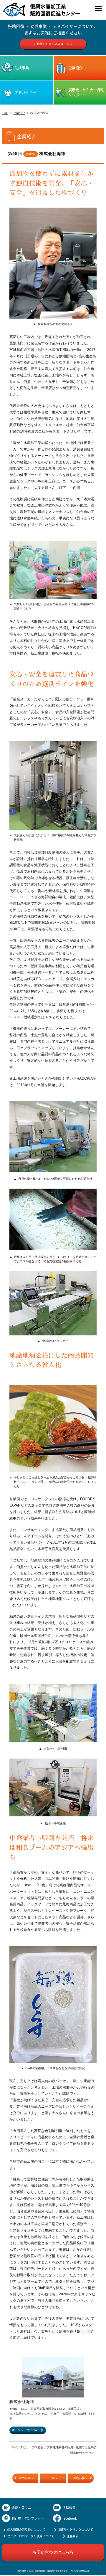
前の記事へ (26, 2478)
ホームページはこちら (25, 2430)
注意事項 (72, 2536)
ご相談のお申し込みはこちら (53, 44)
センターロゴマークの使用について (31, 2536)
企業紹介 (19, 113)
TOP (5, 113)
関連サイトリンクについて (75, 2529)
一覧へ (53, 2478)
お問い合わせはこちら (53, 2552)
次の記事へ (80, 2478)
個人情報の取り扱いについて (26, 2529)
